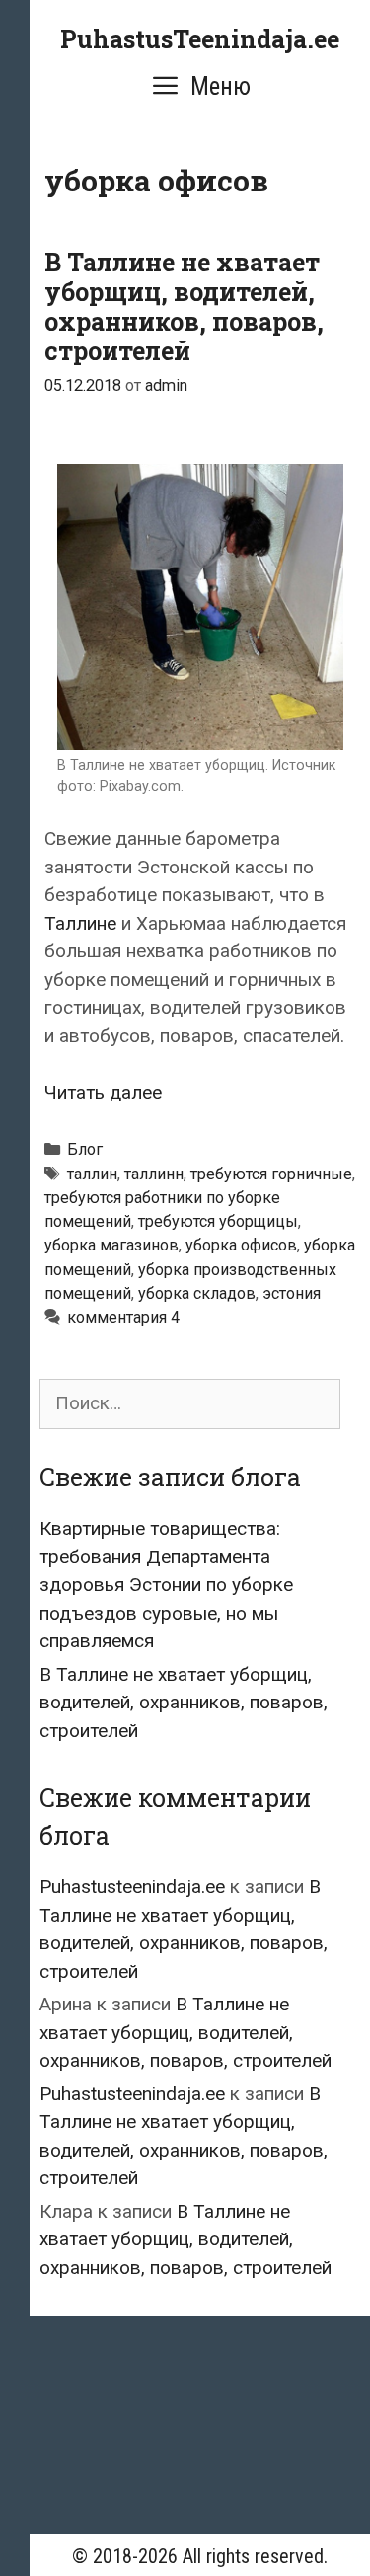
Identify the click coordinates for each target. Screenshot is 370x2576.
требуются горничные (271, 1174)
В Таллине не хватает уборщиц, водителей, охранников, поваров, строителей (184, 306)
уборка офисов (241, 1245)
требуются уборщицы (218, 1221)
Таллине (80, 923)
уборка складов (197, 1293)
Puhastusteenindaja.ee (132, 1887)
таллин (92, 1174)
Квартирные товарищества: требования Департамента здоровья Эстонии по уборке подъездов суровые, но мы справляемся (166, 1585)
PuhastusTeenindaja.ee (200, 39)
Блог (85, 1149)
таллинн (154, 1174)
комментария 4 (123, 1317)
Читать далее (103, 1092)
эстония (292, 1293)
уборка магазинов (111, 1245)
